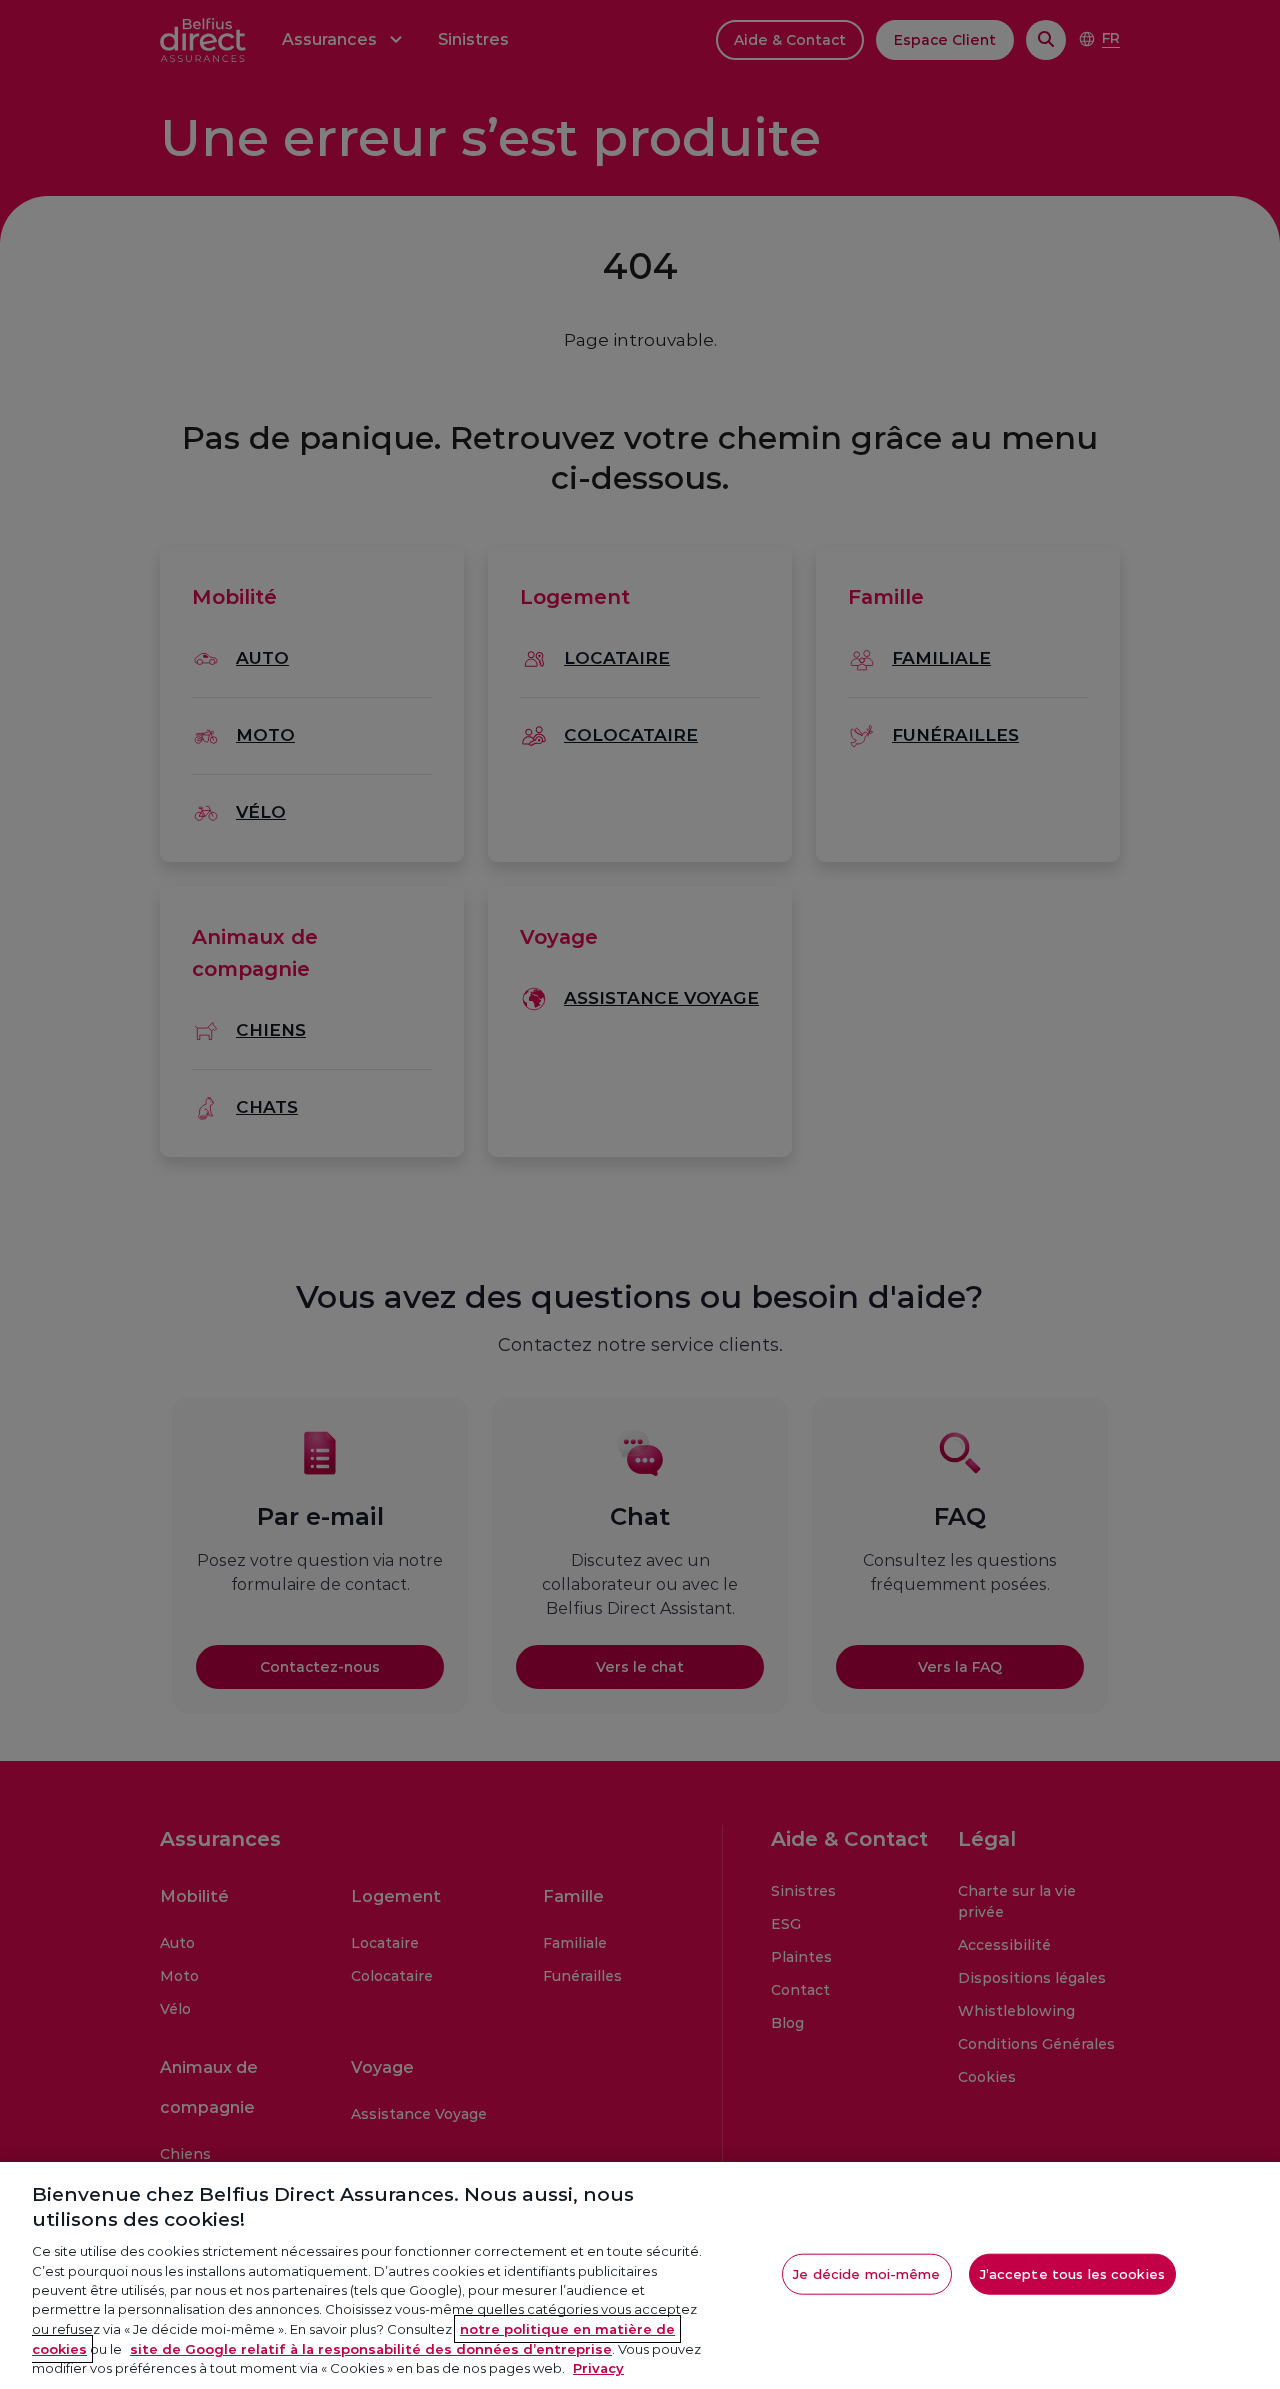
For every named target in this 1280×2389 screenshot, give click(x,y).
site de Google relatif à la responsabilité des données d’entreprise (371, 2349)
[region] (640, 2275)
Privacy (598, 2368)
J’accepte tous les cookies (1072, 2273)
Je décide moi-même (866, 2273)
